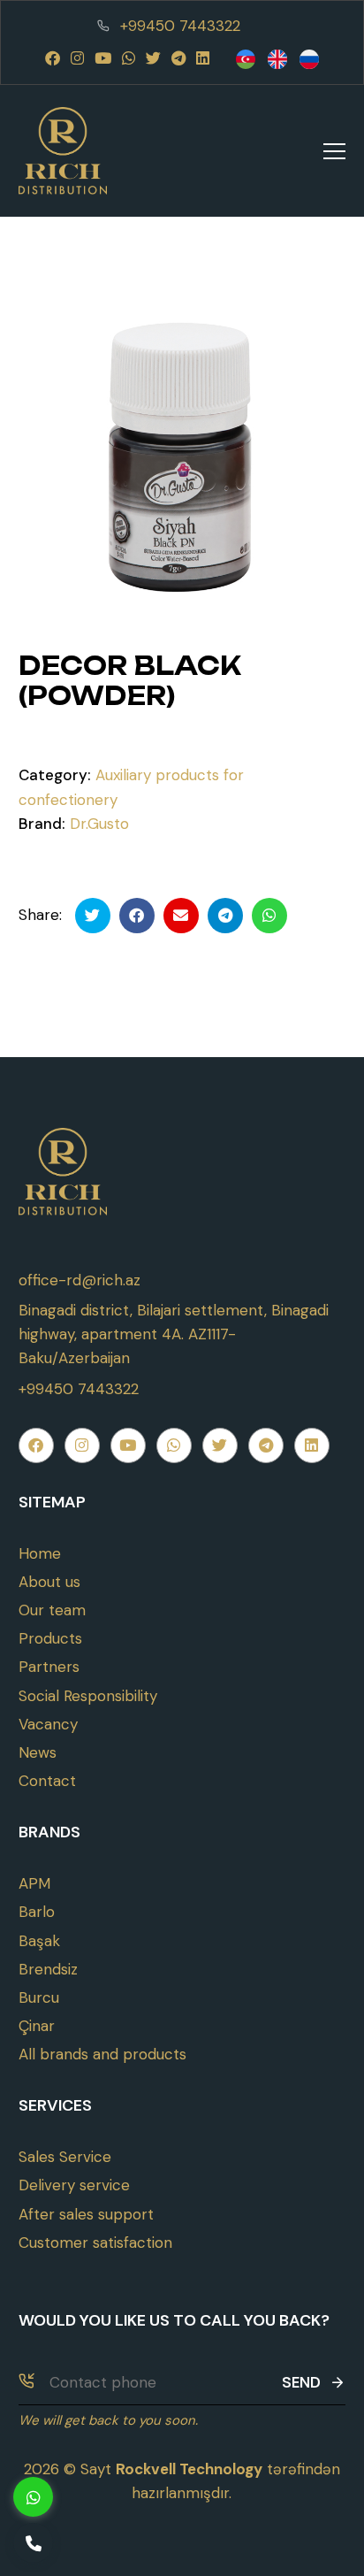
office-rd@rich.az (80, 1280)
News (38, 1752)
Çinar (37, 2026)
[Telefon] (33, 2543)
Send (301, 2382)
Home (40, 1553)
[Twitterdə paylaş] (93, 916)
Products (50, 1638)
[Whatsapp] (129, 58)
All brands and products (102, 2054)
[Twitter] (153, 58)
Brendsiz (48, 1969)
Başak (39, 1941)
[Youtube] (103, 58)
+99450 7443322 (180, 26)
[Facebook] (53, 58)
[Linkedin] (203, 58)
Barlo (37, 1912)
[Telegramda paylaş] (225, 916)
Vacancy (48, 1724)
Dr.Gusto (99, 824)
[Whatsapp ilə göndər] (269, 916)
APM (34, 1883)
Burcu (39, 1997)
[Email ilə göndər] (181, 916)
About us (49, 1582)
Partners (49, 1667)
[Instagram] (77, 58)
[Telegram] (178, 58)
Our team (52, 1610)
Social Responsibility (88, 1696)
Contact (47, 1781)
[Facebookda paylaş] (137, 916)
